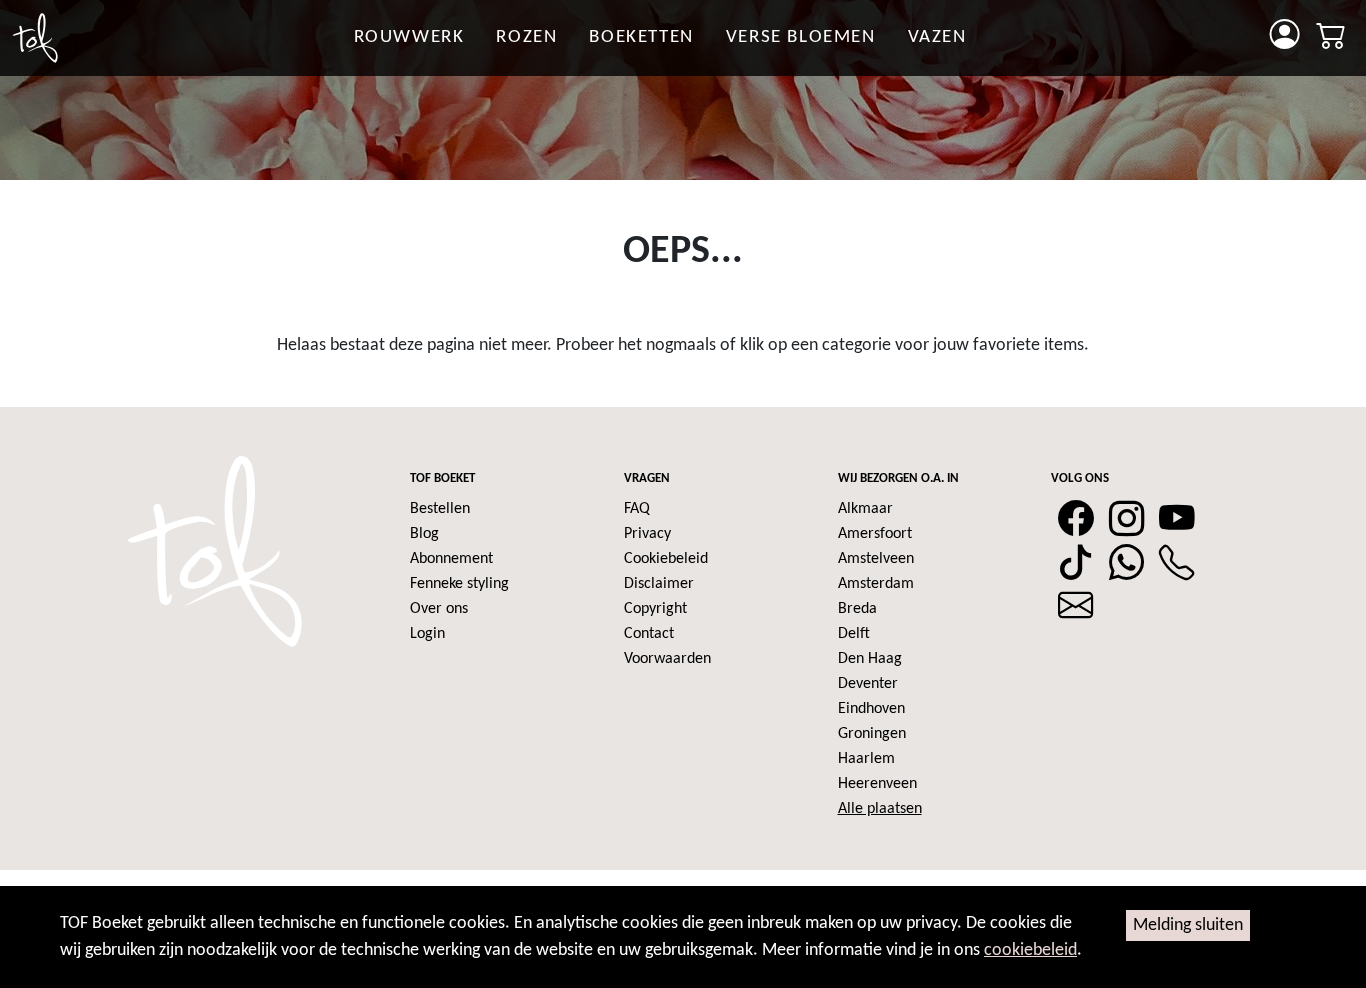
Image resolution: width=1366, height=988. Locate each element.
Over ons (439, 609)
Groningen (872, 734)
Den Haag (870, 659)
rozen (526, 37)
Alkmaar (865, 509)
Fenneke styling (459, 584)
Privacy (647, 534)
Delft (854, 634)
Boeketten (641, 37)
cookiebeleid (1030, 950)
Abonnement (451, 559)
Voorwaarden (667, 659)
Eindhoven (871, 709)
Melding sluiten (1188, 925)
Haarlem (866, 759)
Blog (424, 534)
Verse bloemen (801, 37)
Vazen (937, 37)
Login (427, 634)
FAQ (637, 509)
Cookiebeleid (666, 559)
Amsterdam (876, 584)
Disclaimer (659, 584)
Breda (857, 609)
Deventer (868, 684)
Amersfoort (875, 534)
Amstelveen (876, 559)
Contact (649, 634)
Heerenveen (877, 784)
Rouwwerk (409, 37)
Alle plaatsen (880, 809)
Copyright (655, 609)
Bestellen (440, 509)
